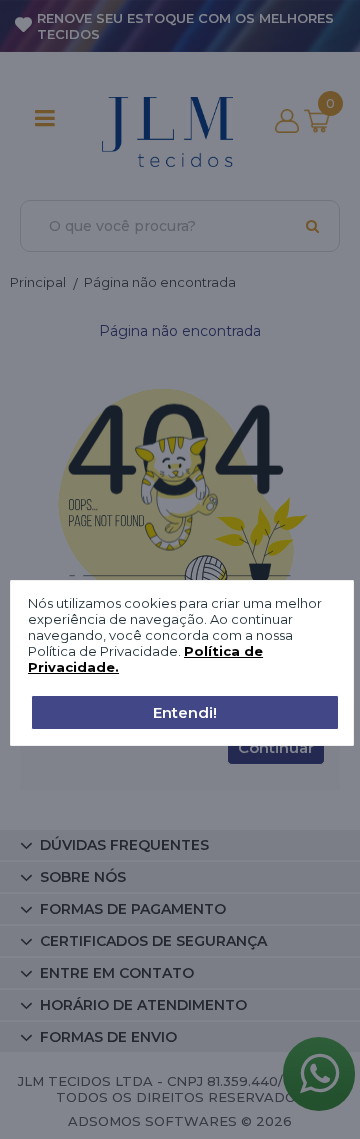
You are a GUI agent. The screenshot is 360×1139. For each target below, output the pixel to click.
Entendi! (185, 712)
